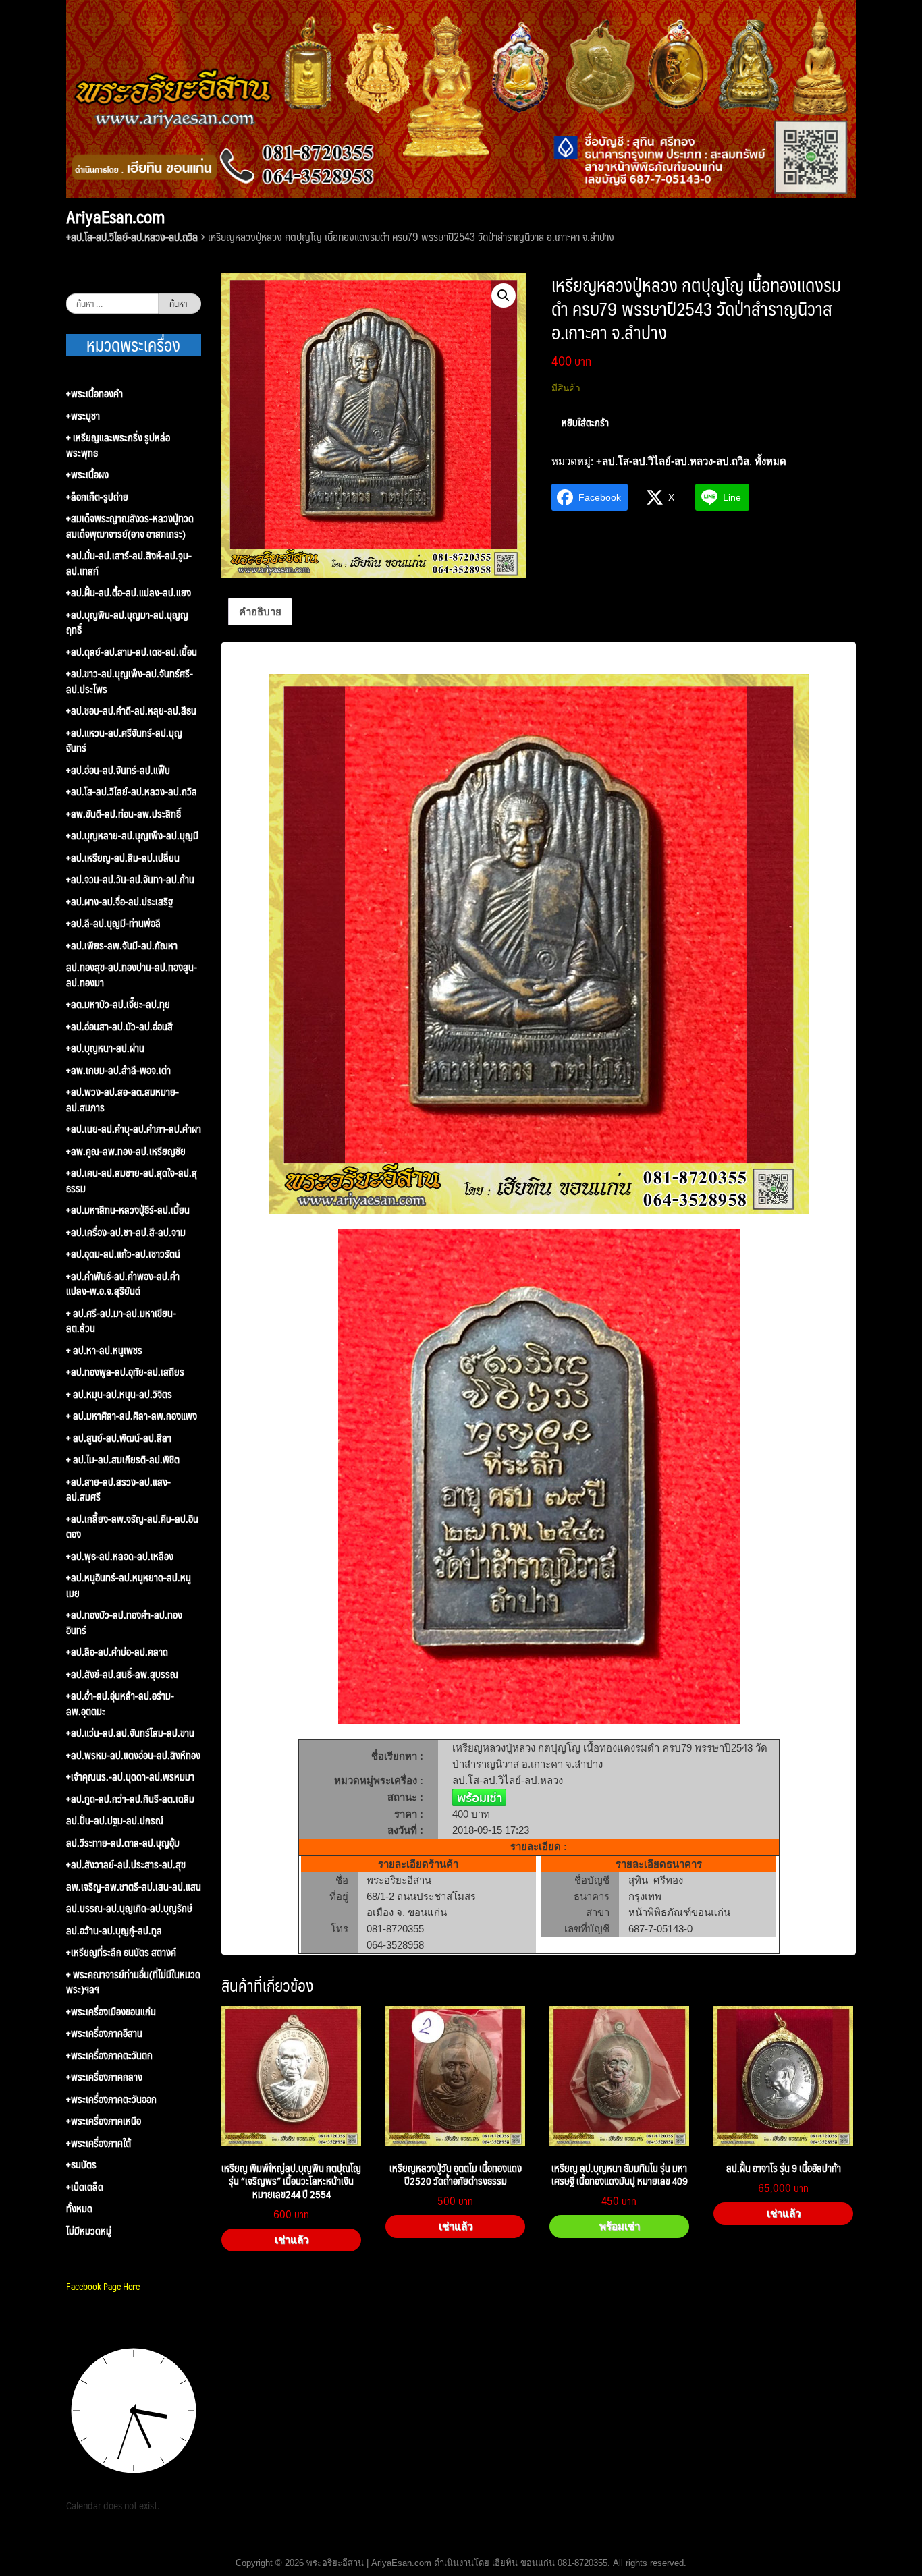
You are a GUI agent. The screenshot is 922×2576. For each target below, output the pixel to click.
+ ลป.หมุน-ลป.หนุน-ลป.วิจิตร (119, 1394)
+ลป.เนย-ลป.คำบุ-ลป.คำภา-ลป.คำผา (134, 1129)
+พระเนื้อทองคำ (94, 394)
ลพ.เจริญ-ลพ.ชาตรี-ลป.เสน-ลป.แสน (134, 1887)
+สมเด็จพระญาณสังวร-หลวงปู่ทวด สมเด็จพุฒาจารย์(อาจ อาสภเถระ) (130, 526)
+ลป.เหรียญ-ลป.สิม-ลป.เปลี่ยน (123, 858)
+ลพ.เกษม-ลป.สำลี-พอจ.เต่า (118, 1070)
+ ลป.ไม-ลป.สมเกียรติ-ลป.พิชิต (123, 1460)
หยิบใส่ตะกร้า (585, 422)
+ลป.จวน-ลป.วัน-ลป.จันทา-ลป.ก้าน (130, 879)
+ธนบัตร (81, 2165)
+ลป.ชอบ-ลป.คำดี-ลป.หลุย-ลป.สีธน (131, 711)
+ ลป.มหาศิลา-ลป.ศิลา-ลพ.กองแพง (132, 1416)
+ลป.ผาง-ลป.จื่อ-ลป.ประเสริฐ (119, 902)
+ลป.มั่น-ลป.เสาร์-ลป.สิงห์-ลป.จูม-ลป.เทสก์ (129, 563)
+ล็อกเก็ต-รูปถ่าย (97, 497)
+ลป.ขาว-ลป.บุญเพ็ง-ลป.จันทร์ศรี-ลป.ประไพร (130, 681)
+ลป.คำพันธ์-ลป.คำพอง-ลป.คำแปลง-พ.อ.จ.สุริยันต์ (123, 1284)
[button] (504, 296)
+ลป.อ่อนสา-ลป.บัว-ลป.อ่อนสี (119, 1027)
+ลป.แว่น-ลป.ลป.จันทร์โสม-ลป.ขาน (130, 1733)
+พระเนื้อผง (87, 475)
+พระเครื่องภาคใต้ (99, 2143)
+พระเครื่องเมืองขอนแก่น (111, 2012)
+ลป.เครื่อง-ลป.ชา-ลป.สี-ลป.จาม (126, 1232)
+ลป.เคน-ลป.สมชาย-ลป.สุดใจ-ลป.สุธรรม (132, 1180)
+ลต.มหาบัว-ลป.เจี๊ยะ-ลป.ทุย (118, 1004)
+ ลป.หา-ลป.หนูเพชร (104, 1350)
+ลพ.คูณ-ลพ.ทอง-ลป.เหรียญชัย (126, 1151)
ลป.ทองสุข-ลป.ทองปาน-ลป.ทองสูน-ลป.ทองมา (132, 975)
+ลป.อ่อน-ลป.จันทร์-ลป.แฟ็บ (118, 770)
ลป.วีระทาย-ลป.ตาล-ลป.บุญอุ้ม (123, 1843)
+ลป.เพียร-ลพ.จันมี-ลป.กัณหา (122, 946)
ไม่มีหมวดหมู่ (89, 2231)
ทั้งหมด (770, 461)
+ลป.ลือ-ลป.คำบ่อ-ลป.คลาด (117, 1652)
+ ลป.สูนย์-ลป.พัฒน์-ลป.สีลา (119, 1438)
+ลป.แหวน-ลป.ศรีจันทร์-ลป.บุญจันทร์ (124, 740)
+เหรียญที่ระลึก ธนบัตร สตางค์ (121, 1952)
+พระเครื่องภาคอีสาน (104, 2033)
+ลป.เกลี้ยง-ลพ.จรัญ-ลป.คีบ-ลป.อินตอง (132, 1527)
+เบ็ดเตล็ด (85, 2187)
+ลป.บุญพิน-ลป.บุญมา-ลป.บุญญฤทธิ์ (127, 622)
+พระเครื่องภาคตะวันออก (111, 2099)
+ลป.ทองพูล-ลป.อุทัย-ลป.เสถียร (125, 1372)
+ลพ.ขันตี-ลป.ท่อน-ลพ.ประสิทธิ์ (124, 814)
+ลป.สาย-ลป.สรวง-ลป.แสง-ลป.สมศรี (118, 1489)
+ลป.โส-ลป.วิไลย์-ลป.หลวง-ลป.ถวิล (132, 236)
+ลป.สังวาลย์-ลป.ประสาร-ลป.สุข (126, 1865)
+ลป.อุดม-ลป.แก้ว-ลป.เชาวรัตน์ (123, 1254)
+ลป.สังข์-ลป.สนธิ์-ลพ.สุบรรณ (122, 1674)
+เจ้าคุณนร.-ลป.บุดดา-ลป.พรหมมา (130, 1777)
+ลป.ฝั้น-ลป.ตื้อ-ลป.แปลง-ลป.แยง (129, 593)
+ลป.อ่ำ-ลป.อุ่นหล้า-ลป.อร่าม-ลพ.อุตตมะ (120, 1703)
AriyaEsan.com (115, 217)
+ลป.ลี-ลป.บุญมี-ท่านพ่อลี (113, 923)
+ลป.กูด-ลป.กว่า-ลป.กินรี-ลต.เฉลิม (130, 1799)
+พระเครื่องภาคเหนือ (104, 2121)
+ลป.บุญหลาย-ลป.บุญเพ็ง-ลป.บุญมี (132, 836)
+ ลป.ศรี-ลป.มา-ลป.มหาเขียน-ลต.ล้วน (121, 1321)
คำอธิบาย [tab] (260, 612)
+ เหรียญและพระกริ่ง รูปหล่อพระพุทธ (118, 445)
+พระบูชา (83, 416)
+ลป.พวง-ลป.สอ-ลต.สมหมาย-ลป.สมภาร (123, 1099)
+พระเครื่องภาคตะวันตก (109, 2055)
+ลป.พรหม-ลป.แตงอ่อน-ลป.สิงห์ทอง (133, 1755)
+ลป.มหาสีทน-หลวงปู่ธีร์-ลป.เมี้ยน (128, 1210)
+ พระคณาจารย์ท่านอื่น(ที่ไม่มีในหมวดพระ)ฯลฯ (133, 1982)
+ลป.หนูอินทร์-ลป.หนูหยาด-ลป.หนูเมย (129, 1585)
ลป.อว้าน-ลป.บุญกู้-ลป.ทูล (114, 1931)
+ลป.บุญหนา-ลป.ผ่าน (105, 1048)
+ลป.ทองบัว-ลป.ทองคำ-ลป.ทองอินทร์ (124, 1622)
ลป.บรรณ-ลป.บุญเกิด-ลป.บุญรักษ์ (129, 1908)
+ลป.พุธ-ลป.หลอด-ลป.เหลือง (120, 1556)
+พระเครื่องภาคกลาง (104, 2077)
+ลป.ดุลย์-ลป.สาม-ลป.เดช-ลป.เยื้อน (132, 652)
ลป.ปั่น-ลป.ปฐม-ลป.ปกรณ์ (115, 1821)
